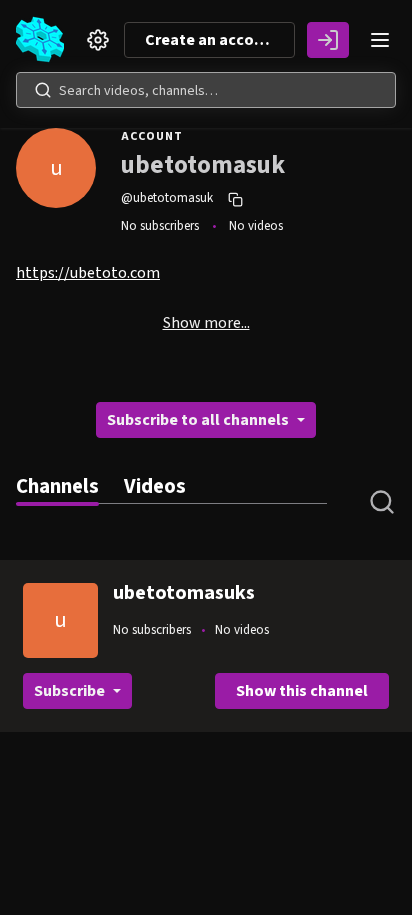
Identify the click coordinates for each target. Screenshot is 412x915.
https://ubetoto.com (88, 273)
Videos (155, 486)
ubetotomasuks (184, 593)
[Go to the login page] (328, 40)
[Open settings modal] (98, 40)
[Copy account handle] (238, 199)
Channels (57, 486)
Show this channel (302, 691)
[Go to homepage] (44, 40)
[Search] (43, 90)
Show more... (206, 323)
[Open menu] (380, 40)
